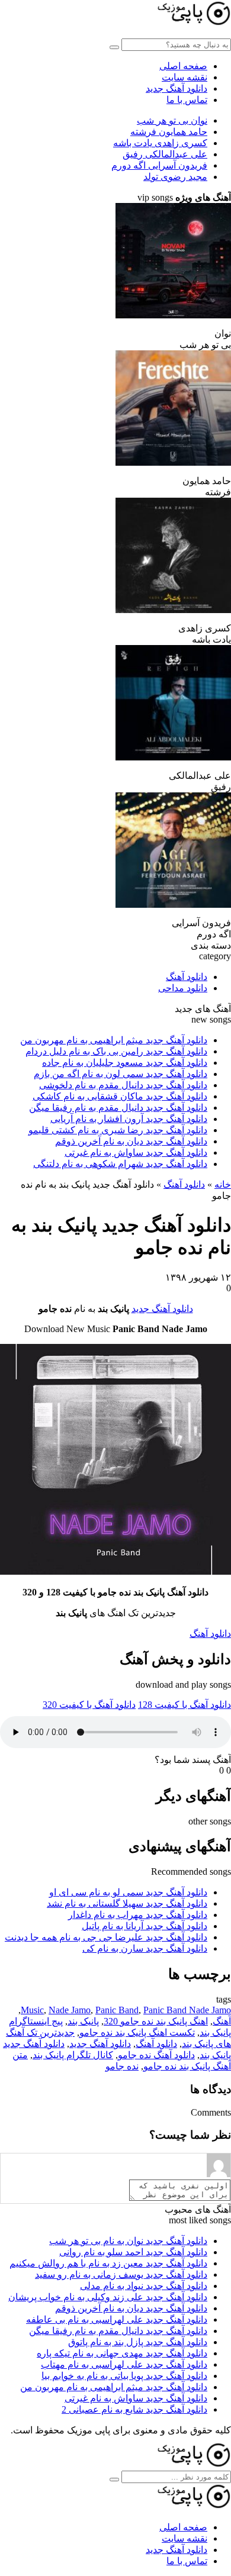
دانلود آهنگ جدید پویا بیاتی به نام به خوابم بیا (124, 2376)
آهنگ (222, 2021)
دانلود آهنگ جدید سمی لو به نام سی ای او (128, 1892)
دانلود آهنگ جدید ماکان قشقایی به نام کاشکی (120, 1096)
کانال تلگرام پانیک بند (73, 2055)
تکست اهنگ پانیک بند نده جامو (137, 2032)
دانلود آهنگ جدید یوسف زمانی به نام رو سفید (121, 2274)
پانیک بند (83, 2021)
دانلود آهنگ (187, 977)
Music (32, 2010)
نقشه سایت (185, 77)
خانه (223, 1184)
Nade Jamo (70, 2010)
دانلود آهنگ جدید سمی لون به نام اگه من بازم (121, 1074)
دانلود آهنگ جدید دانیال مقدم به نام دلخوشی (123, 1085)
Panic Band (117, 2010)
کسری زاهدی (160, 143)
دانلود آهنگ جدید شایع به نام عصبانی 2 (134, 2409)
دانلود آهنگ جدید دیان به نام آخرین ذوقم (131, 1141)
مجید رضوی (175, 177)
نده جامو (122, 2066)
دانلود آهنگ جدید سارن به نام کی (145, 1948)
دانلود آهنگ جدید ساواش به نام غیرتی (136, 1152)
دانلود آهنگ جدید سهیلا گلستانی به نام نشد (127, 1903)
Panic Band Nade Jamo (187, 2010)
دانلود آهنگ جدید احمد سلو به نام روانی (133, 2252)
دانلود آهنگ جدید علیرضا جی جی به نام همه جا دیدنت (106, 1937)
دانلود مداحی (183, 988)
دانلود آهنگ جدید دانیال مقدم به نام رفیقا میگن (118, 1108)
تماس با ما (187, 100)
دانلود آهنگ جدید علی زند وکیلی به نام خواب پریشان (108, 2297)
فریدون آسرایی (159, 165)
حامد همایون (169, 132)
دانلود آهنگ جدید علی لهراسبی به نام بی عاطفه (117, 2319)
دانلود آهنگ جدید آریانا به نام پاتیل (145, 1926)
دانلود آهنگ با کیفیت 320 (89, 1705)
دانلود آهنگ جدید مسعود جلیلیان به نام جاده (125, 1063)
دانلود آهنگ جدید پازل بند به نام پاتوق (138, 2342)
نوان (172, 120)
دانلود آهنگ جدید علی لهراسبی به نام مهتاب (124, 2364)
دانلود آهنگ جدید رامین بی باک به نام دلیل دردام (116, 1051)
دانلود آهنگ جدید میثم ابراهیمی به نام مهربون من (114, 1040)
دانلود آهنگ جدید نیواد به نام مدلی (144, 2286)
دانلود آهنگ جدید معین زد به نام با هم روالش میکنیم (108, 2263)
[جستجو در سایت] (114, 47)
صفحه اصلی (183, 66)
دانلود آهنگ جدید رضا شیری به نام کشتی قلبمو (118, 1130)
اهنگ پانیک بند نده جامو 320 (156, 2021)
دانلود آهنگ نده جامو (156, 2055)
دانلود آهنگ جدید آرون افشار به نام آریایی (129, 1119)
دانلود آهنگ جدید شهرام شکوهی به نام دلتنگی (120, 1164)
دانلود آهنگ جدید (177, 88)
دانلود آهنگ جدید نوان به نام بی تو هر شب (128, 2241)
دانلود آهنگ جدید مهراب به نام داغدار (138, 1915)
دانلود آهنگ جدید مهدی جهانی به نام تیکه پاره (122, 2353)
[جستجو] (114, 2480)
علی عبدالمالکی (165, 154)
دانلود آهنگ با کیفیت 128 (185, 1705)
